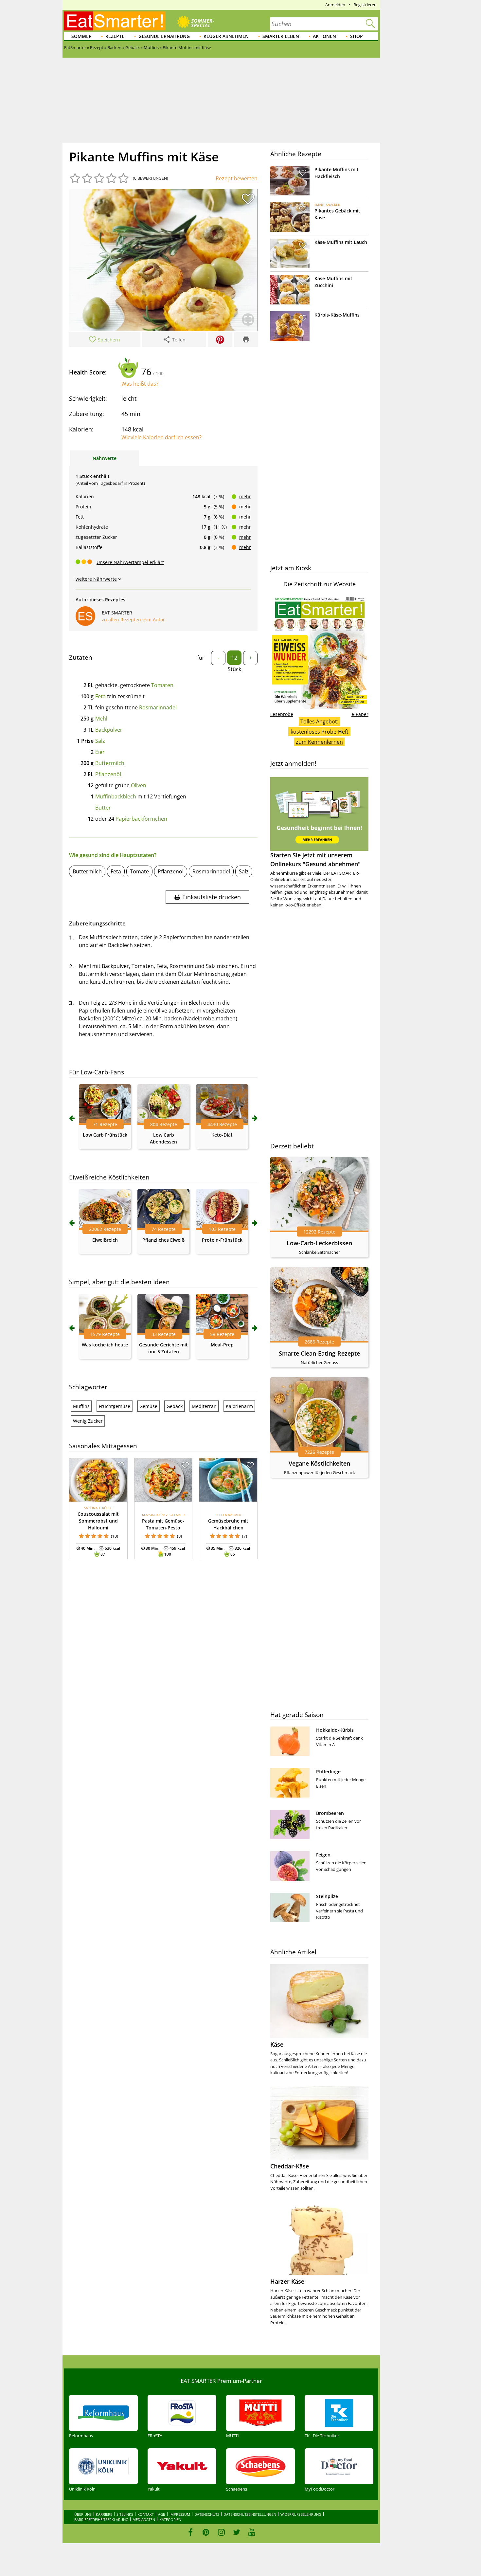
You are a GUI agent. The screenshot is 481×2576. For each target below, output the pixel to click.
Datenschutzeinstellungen (250, 2514)
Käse (277, 2044)
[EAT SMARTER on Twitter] (236, 2532)
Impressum (180, 2514)
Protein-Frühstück (222, 1240)
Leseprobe (282, 714)
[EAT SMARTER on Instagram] (221, 2532)
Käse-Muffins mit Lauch (341, 242)
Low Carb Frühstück (105, 1135)
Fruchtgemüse (115, 1406)
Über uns (83, 2514)
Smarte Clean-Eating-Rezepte (319, 1353)
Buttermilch (110, 763)
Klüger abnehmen (226, 36)
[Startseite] (115, 21)
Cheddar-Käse (290, 2166)
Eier (100, 752)
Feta (100, 696)
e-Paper (360, 714)
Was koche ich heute (105, 1345)
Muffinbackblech (116, 796)
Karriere (104, 2514)
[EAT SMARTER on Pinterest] (206, 2532)
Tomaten (162, 685)
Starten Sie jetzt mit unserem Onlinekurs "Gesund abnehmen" (315, 859)
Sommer (81, 36)
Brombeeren (330, 1813)
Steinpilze (327, 1896)
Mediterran (204, 1406)
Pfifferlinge (328, 1772)
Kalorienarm (239, 1406)
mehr (245, 496)
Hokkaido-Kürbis (335, 1730)
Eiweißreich (105, 1240)
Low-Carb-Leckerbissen (319, 1243)
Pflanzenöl (108, 774)
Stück (234, 669)
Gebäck (175, 1406)
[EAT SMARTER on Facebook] (191, 2532)
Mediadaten (144, 2520)
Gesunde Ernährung (164, 36)
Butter (103, 808)
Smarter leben (281, 36)
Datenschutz (207, 2514)
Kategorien (170, 2520)
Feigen (323, 1855)
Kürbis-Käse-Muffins (337, 315)
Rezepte (115, 36)
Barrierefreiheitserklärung (101, 2520)
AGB (162, 2514)
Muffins (81, 1406)
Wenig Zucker (88, 1421)
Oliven (139, 785)
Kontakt (146, 2514)
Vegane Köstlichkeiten (319, 1463)
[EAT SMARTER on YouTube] (252, 2532)
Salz (100, 741)
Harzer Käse (287, 2281)
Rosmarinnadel (158, 707)
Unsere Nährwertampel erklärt (130, 562)
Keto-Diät (222, 1135)
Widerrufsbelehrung (301, 2514)
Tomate (139, 871)
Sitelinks (125, 2514)
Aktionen (324, 36)
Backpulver (109, 730)
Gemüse (148, 1406)
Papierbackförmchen (141, 819)
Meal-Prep (222, 1345)
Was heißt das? (140, 384)
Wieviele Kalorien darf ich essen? (161, 437)
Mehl (101, 719)
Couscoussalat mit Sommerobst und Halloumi (98, 1521)
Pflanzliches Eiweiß (163, 1240)
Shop (356, 36)
